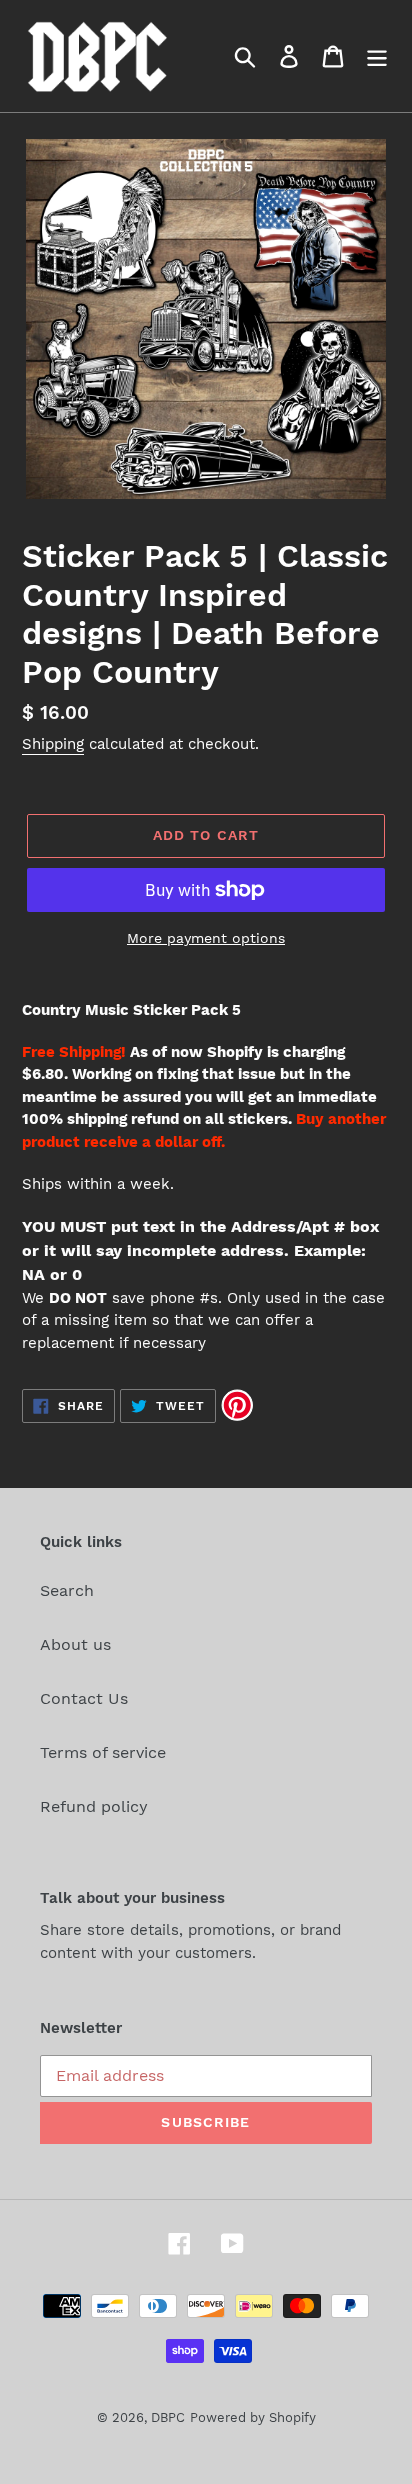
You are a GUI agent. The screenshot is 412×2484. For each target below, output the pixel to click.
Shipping (53, 744)
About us (75, 1644)
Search (67, 1590)
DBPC (168, 2417)
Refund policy (94, 1806)
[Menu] (377, 56)
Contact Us (84, 1698)
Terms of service (103, 1752)
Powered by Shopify (253, 2417)
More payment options (206, 938)
